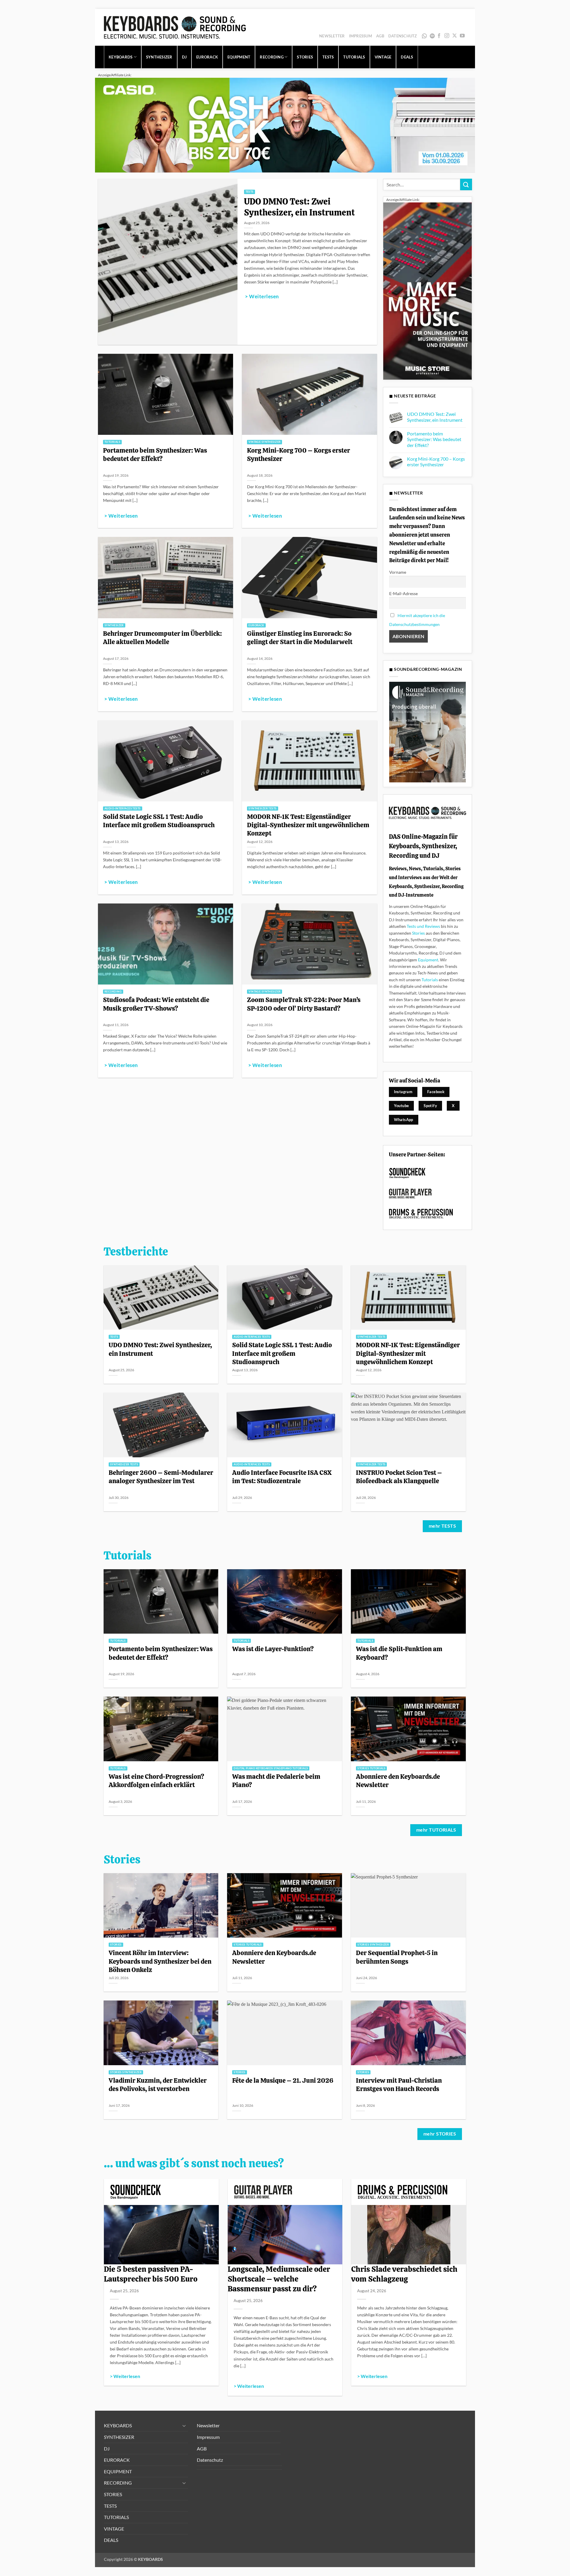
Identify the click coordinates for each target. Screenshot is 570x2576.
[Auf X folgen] (455, 36)
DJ (185, 57)
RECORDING (271, 57)
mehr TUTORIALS (436, 1830)
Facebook (436, 1092)
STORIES (305, 57)
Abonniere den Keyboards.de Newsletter (398, 1781)
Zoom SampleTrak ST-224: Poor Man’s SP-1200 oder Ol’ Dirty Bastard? (304, 1004)
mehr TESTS (442, 1526)
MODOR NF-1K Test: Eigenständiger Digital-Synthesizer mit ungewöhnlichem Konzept (308, 825)
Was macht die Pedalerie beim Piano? (276, 1781)
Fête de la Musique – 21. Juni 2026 (283, 2080)
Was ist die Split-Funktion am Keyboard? (399, 1653)
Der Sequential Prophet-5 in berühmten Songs (397, 1957)
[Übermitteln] (466, 184)
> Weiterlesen (262, 297)
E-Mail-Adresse (403, 593)
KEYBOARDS (121, 57)
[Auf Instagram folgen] (447, 36)
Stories (418, 933)
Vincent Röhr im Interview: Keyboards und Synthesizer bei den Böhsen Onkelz (160, 1961)
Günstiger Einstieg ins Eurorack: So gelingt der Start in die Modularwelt (300, 638)
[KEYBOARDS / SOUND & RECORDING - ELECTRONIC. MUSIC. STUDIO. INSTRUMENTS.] (175, 27)
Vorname (398, 572)
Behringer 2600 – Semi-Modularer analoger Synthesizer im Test (161, 1477)
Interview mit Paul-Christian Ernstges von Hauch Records (399, 2084)
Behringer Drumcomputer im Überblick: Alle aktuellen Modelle (162, 638)
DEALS (407, 57)
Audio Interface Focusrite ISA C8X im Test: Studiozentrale (282, 1477)
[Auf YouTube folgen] (462, 36)
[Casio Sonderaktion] (285, 125)
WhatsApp (425, 36)
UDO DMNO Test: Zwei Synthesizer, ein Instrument (299, 207)
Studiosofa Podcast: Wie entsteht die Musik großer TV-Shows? (156, 1004)
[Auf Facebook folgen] (439, 36)
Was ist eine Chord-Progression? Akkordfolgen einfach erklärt (156, 1781)
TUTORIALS (354, 57)
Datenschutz (403, 36)
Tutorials (430, 980)
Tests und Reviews (423, 926)
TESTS (328, 57)
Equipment (428, 960)
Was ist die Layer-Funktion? (273, 1649)
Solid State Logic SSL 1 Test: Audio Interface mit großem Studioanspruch (159, 821)
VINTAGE (383, 57)
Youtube (402, 1106)
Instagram (403, 1092)
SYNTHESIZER (159, 57)
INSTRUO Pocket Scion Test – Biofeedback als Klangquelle (399, 1477)
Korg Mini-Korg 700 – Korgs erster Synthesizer (299, 454)
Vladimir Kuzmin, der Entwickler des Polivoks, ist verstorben (158, 2084)
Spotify (433, 36)
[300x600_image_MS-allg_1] (427, 290)
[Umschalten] (184, 2426)
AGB (380, 36)
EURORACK (207, 57)
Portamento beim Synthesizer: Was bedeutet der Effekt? (155, 454)
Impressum (361, 36)
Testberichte (136, 1252)
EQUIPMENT (239, 57)
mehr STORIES (440, 2134)
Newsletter (332, 36)
